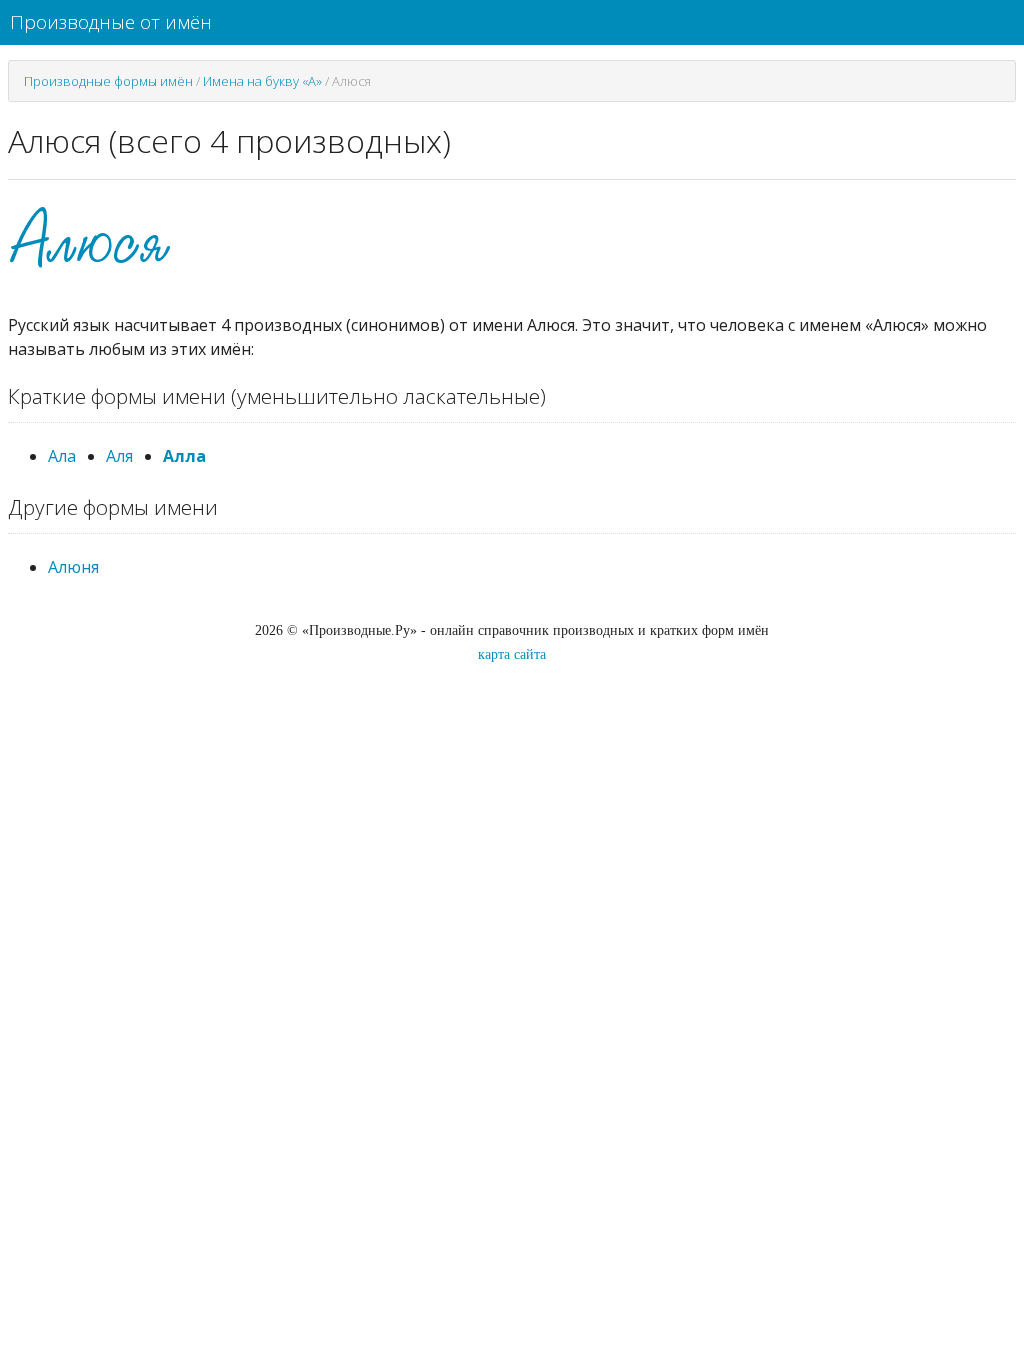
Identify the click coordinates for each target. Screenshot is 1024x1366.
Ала (62, 456)
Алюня (73, 567)
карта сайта (512, 654)
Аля (119, 456)
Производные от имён (111, 22)
